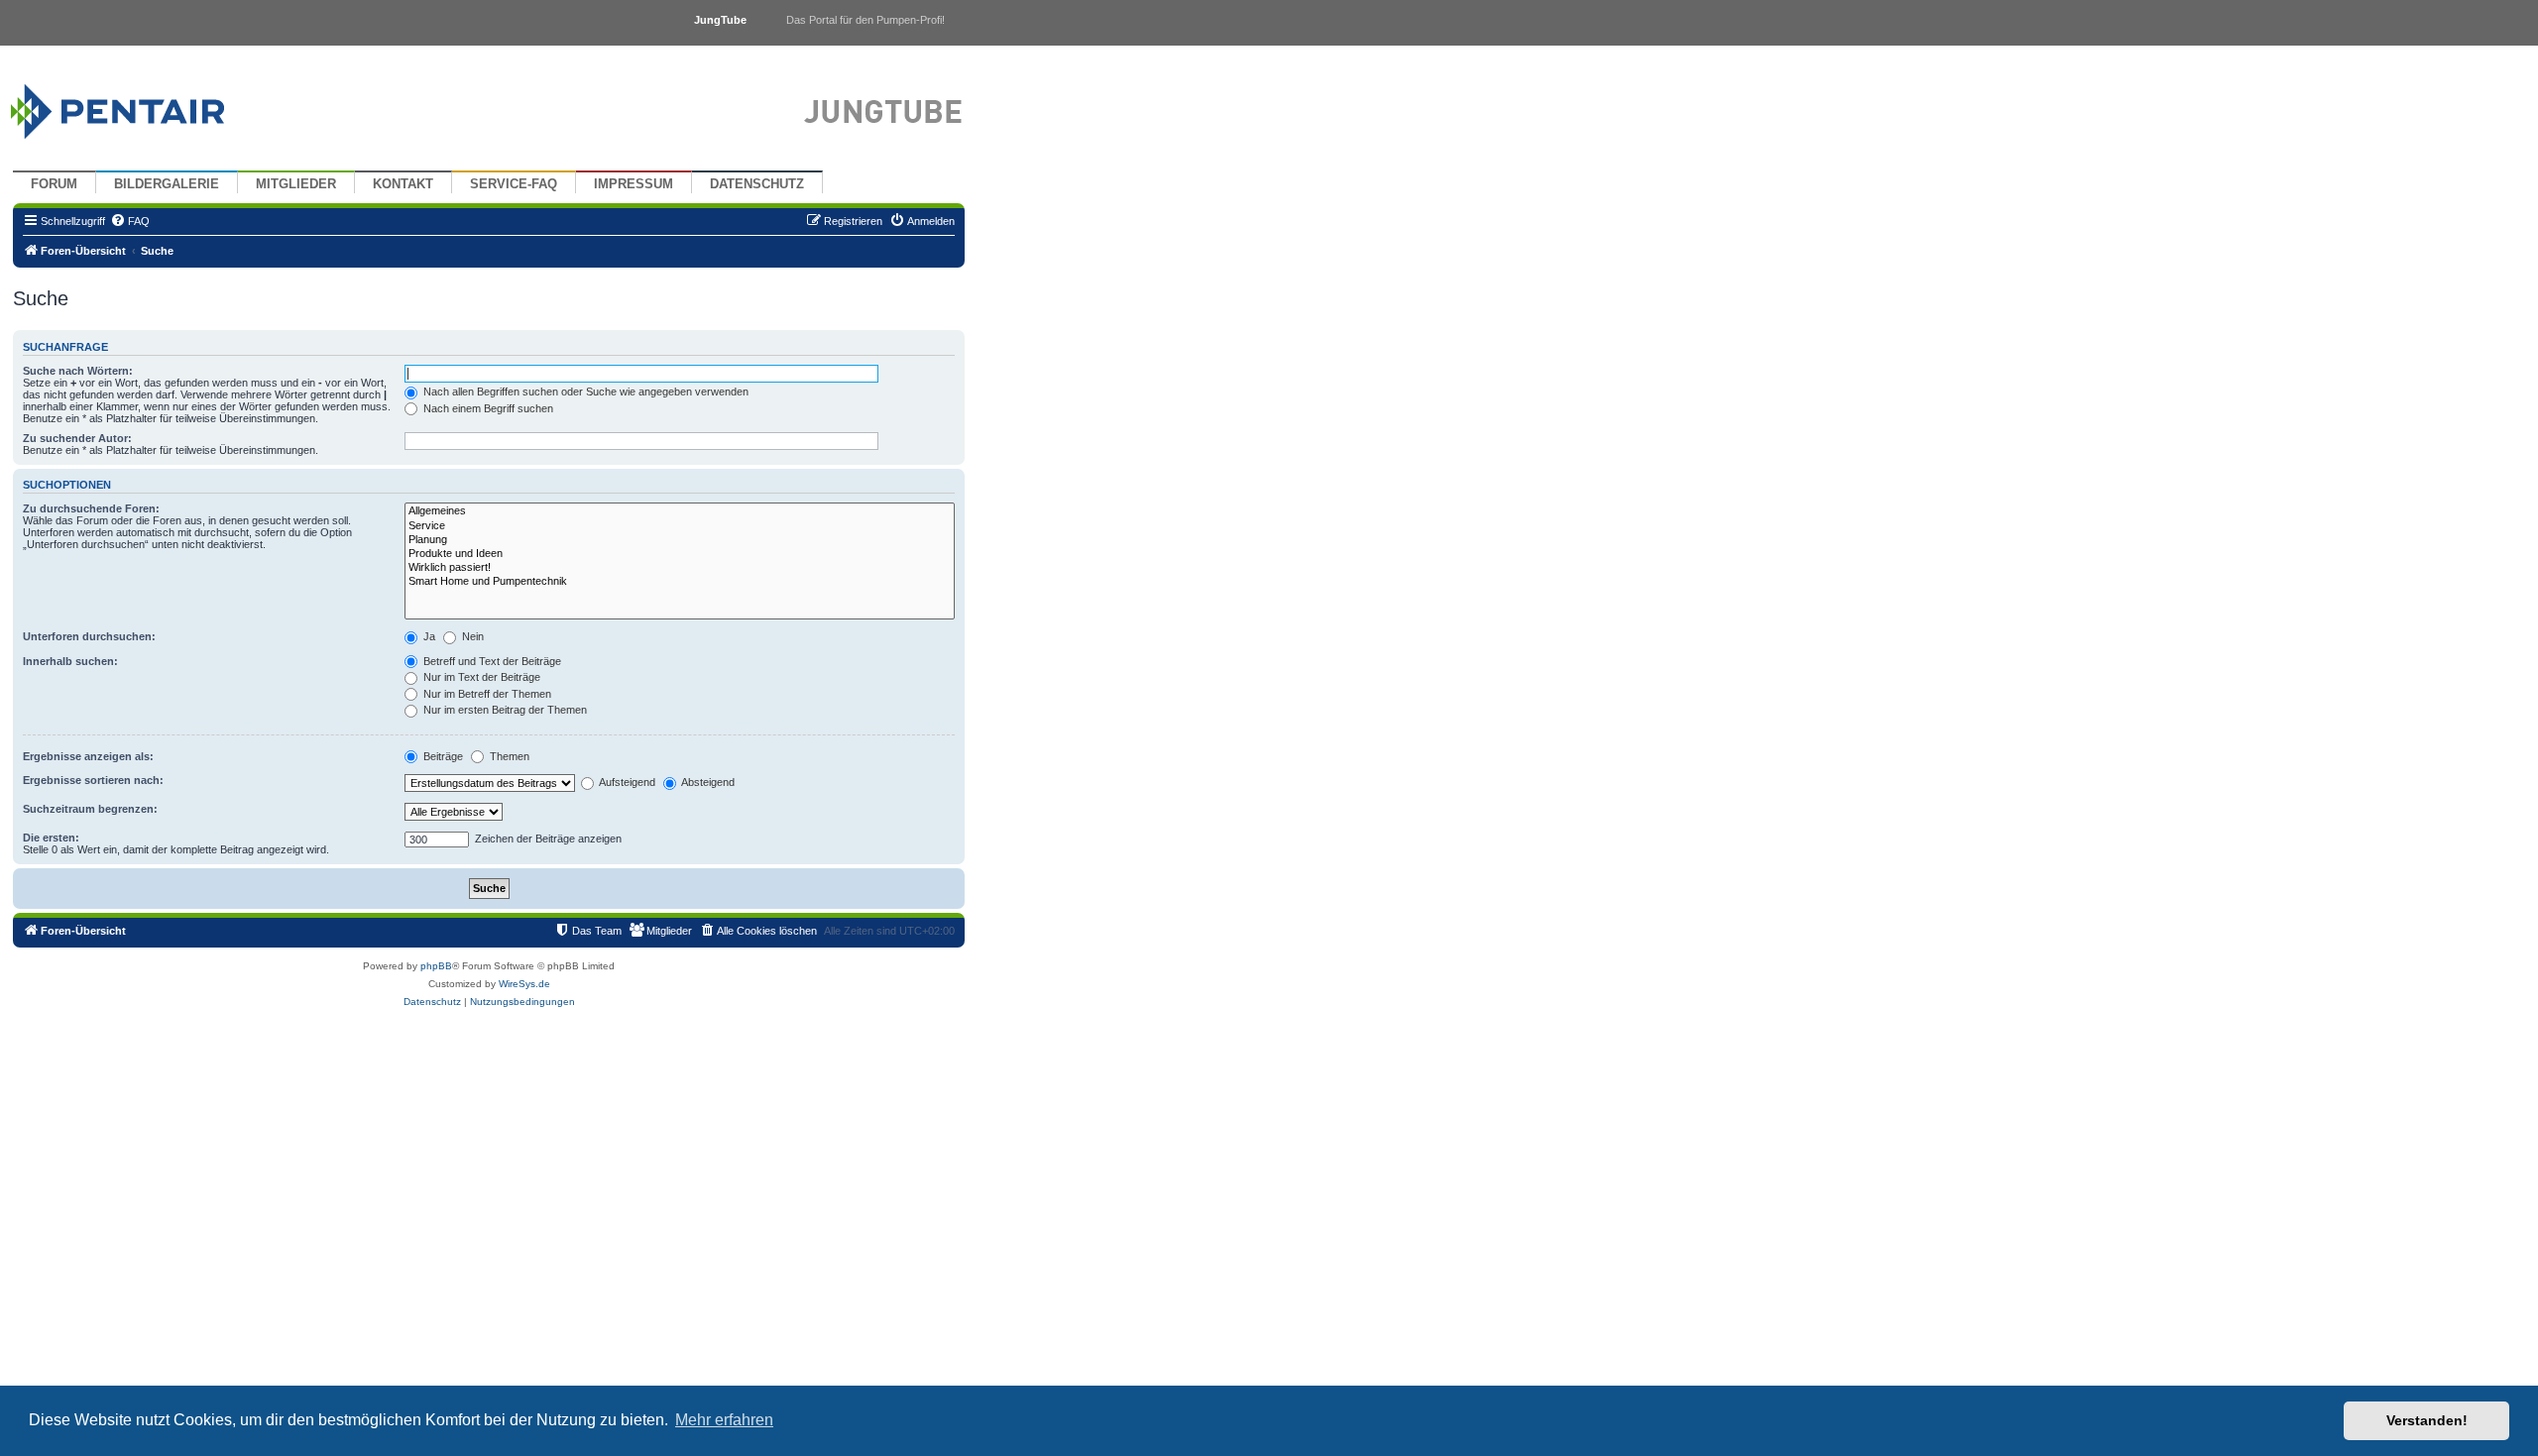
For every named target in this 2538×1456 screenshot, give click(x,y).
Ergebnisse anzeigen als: (88, 756)
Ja (428, 636)
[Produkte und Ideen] (680, 554)
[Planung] (680, 540)
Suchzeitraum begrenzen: (90, 809)
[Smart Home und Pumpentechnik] (680, 582)
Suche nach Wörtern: (78, 371)
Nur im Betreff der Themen (486, 694)
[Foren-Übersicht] (141, 107)
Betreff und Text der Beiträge (491, 661)
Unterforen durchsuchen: (89, 636)
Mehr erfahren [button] (724, 1420)
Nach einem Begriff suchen (487, 408)
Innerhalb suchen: (70, 661)
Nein (471, 636)
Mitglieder (296, 184)
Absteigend (707, 782)
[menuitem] (130, 221)
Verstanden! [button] (2427, 1420)
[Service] (680, 526)
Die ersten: (51, 838)
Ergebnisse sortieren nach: (93, 780)
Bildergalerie (167, 184)
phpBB (436, 966)
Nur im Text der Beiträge (480, 677)
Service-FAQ (514, 184)
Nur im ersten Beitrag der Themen (504, 710)
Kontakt (403, 184)
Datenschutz (757, 184)
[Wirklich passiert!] (680, 568)
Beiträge (442, 756)
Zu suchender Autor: (77, 438)
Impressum (634, 184)
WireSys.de (524, 984)
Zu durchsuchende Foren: (91, 508)
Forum (54, 184)
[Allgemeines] (680, 511)
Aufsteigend (626, 782)
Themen (508, 756)
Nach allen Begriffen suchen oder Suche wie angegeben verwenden (584, 392)
